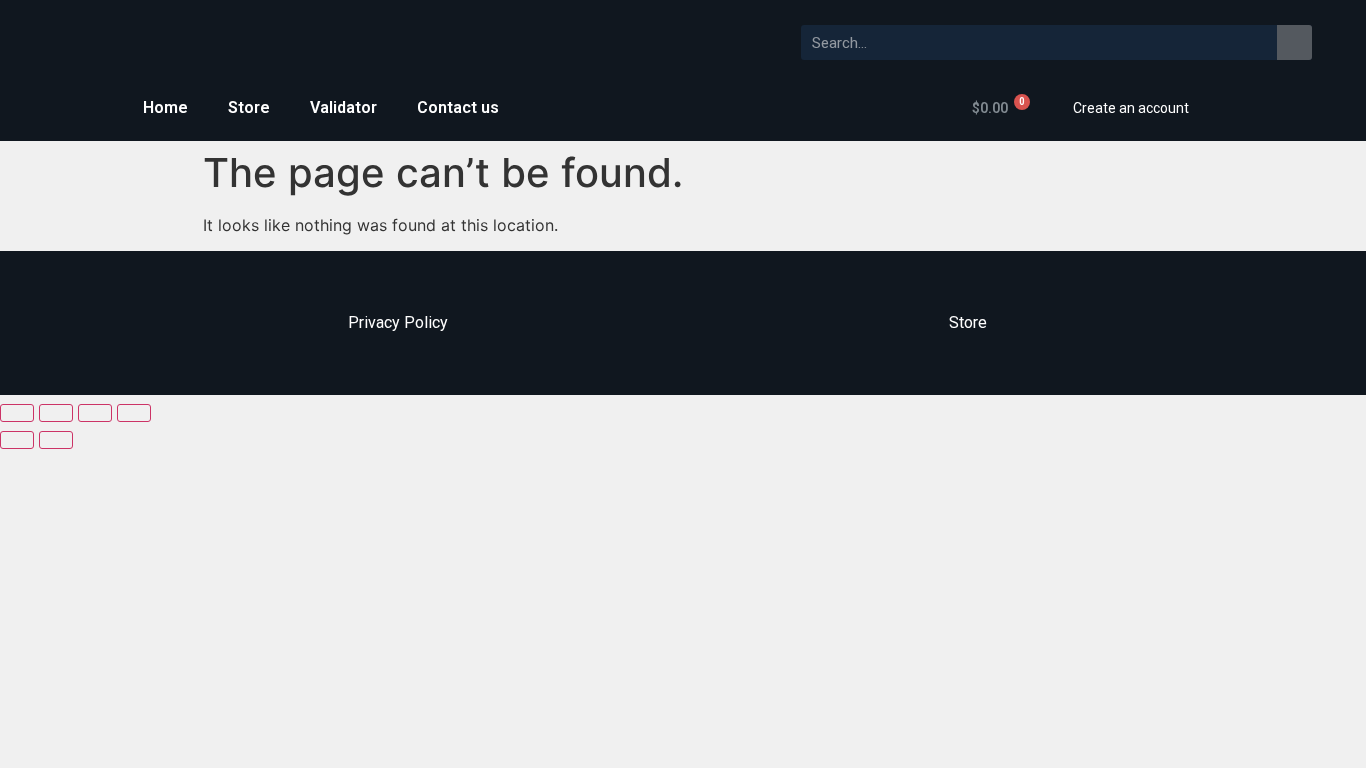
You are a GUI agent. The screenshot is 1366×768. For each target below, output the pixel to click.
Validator (343, 107)
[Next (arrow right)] (56, 440)
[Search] (1294, 42)
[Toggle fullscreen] (95, 413)
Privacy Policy (398, 322)
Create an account (1131, 108)
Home (165, 107)
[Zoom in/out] (134, 413)
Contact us (458, 107)
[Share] (56, 413)
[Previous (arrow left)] (17, 440)
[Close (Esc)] (17, 413)
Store (249, 107)
